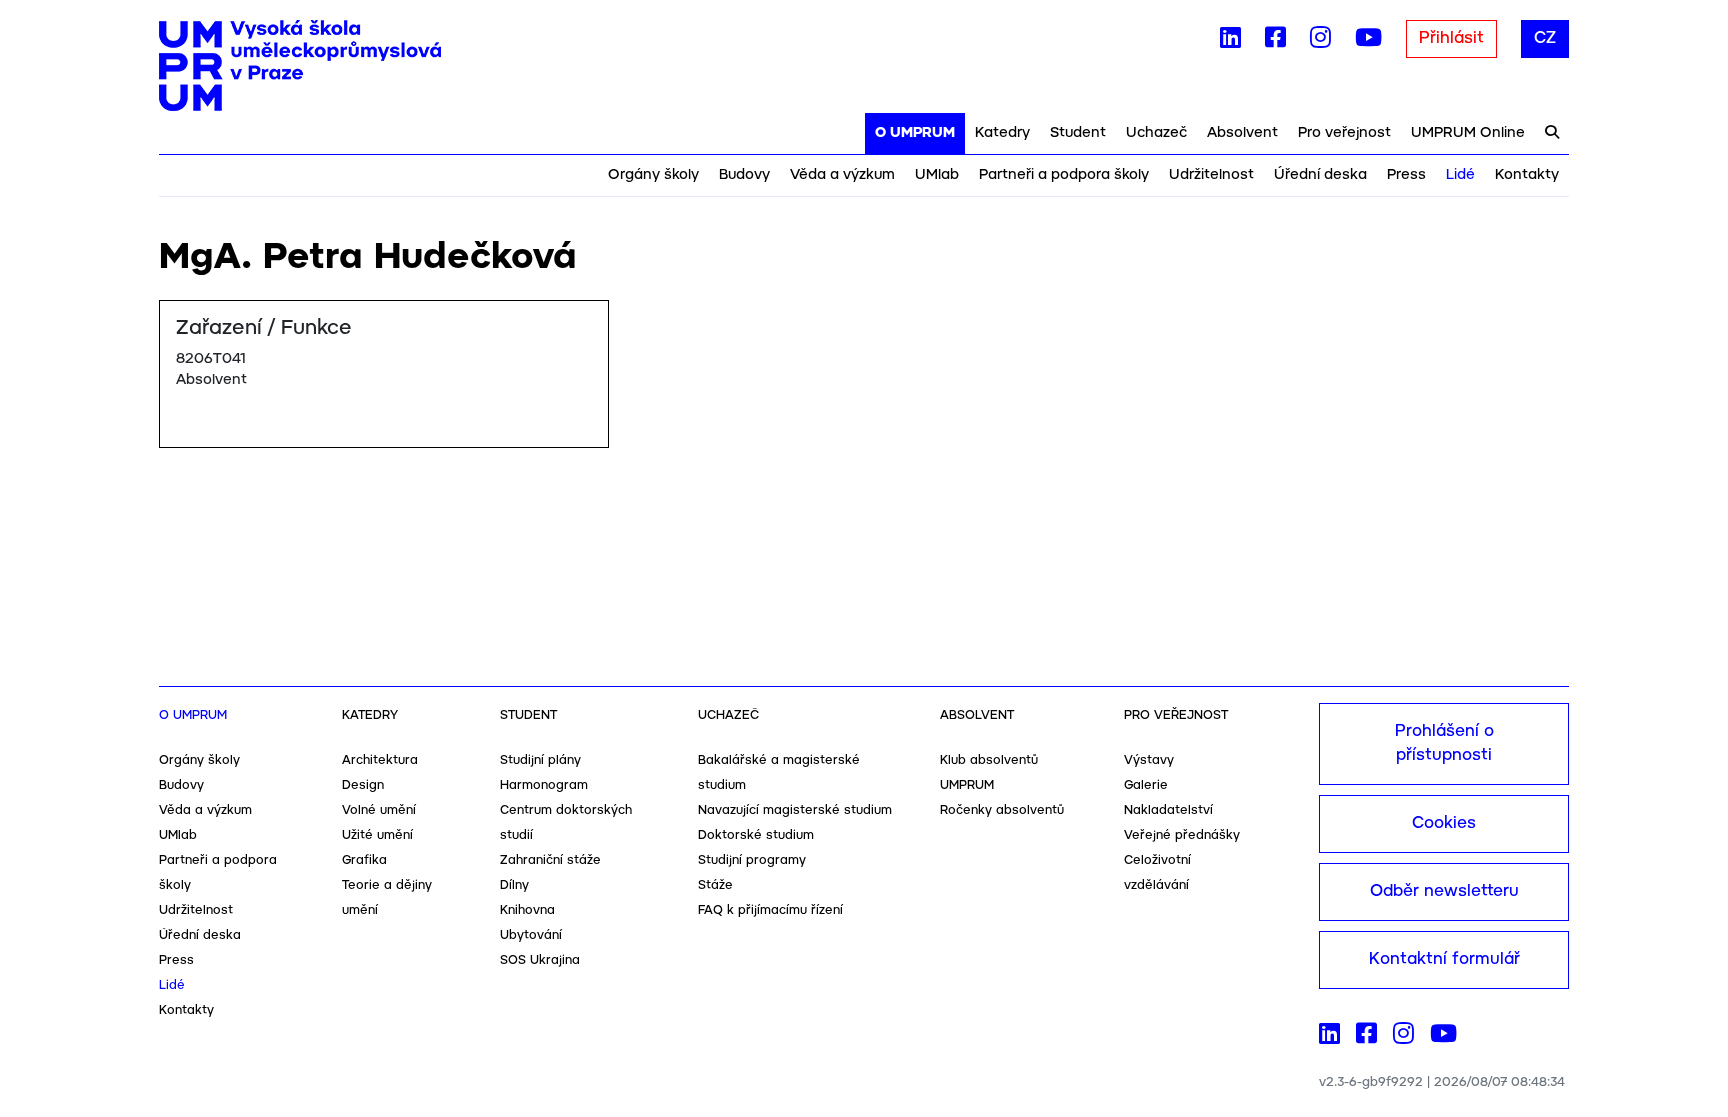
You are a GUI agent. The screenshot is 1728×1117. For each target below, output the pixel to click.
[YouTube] (1368, 42)
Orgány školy (653, 175)
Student (1078, 133)
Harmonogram (544, 785)
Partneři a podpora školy (1064, 175)
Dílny (514, 885)
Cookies (1444, 823)
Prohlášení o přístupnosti (1444, 743)
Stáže (715, 885)
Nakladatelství (1168, 810)
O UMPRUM (915, 133)
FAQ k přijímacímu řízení (770, 910)
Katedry (1002, 133)
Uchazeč (1156, 133)
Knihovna (527, 910)
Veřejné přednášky (1182, 835)
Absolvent (1242, 133)
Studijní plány (540, 760)
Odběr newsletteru (1444, 891)
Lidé (1460, 175)
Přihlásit (1451, 38)
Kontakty (1527, 175)
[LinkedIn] (1230, 42)
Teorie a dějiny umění (387, 898)
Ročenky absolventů (1002, 810)
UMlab (937, 175)
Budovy (744, 175)
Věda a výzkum (842, 175)
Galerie (1146, 785)
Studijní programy (752, 860)
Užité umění (377, 835)
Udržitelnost (1211, 175)
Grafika (364, 860)
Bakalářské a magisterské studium (779, 773)
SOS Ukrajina (540, 960)
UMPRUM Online (1468, 133)
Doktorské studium (756, 835)
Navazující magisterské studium (795, 810)
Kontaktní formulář (1444, 959)
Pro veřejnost (1344, 133)
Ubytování (531, 935)
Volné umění (379, 810)
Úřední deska (1320, 175)
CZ (1545, 38)
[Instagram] (1320, 42)
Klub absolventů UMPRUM (989, 773)
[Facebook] (1275, 42)
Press (1406, 175)
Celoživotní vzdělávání (1157, 873)
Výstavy (1149, 760)
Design (363, 785)
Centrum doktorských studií (566, 823)
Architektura (380, 760)
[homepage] (300, 66)
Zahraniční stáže (550, 860)
